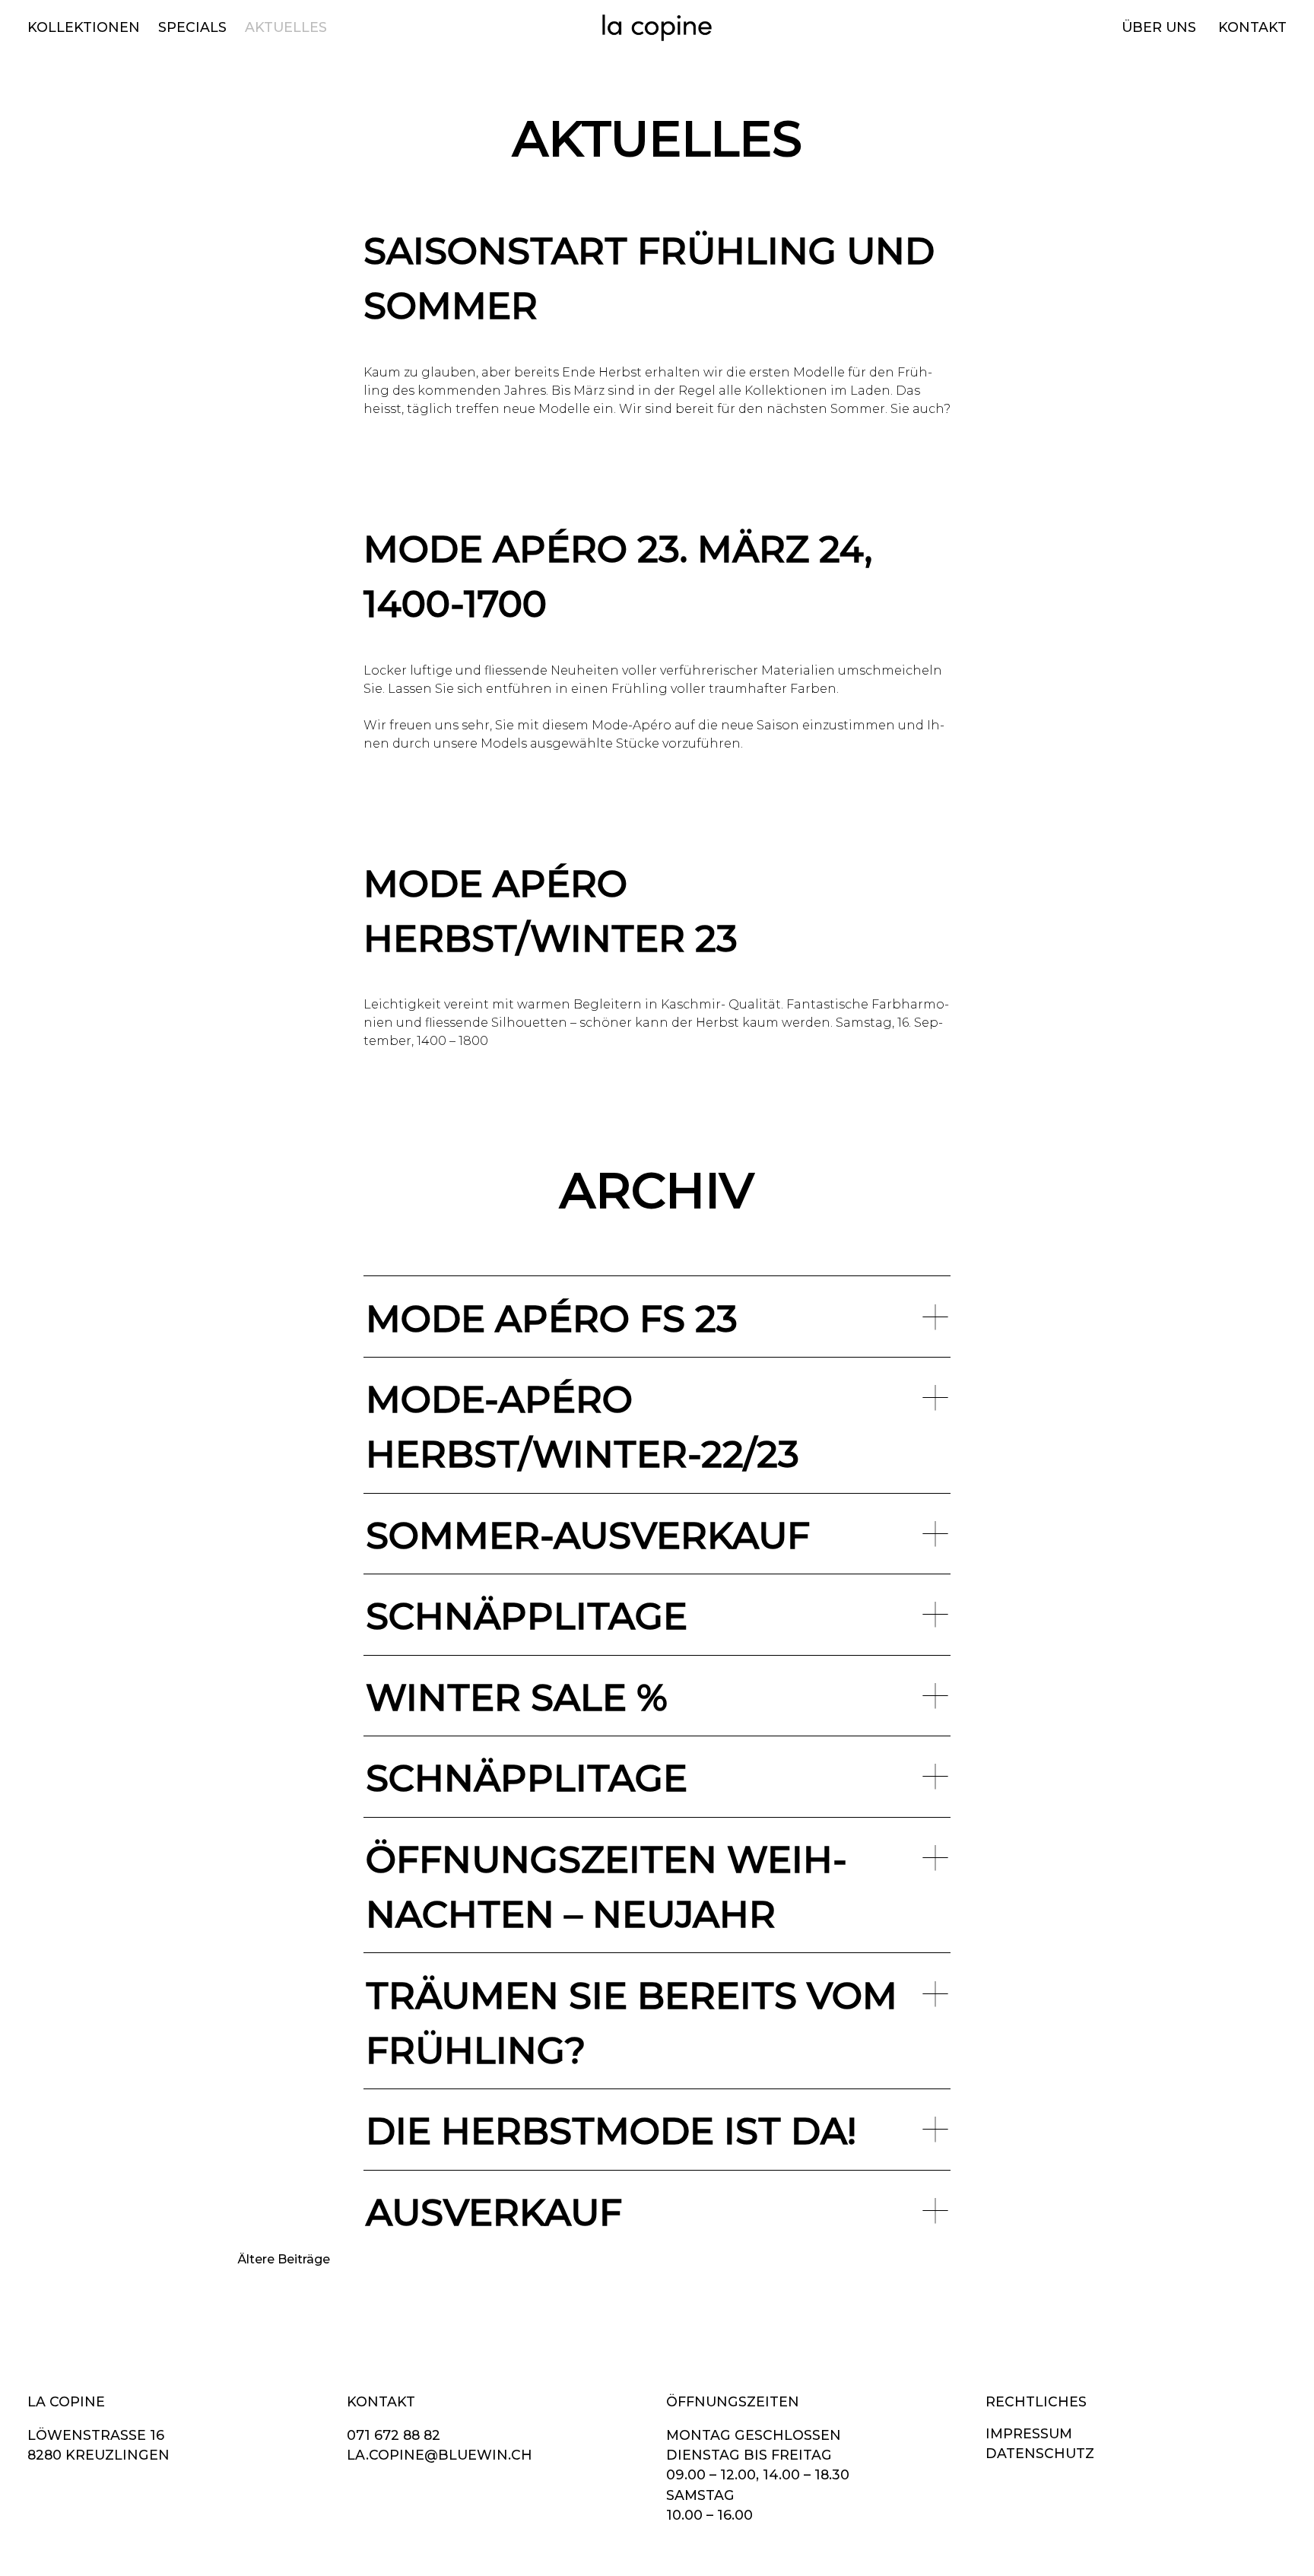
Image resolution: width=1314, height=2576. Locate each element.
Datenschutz (1040, 2453)
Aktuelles (286, 27)
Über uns (1159, 27)
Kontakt (1252, 27)
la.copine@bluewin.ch (440, 2455)
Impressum (1029, 2433)
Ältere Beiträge (284, 2259)
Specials (192, 27)
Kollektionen (84, 27)
